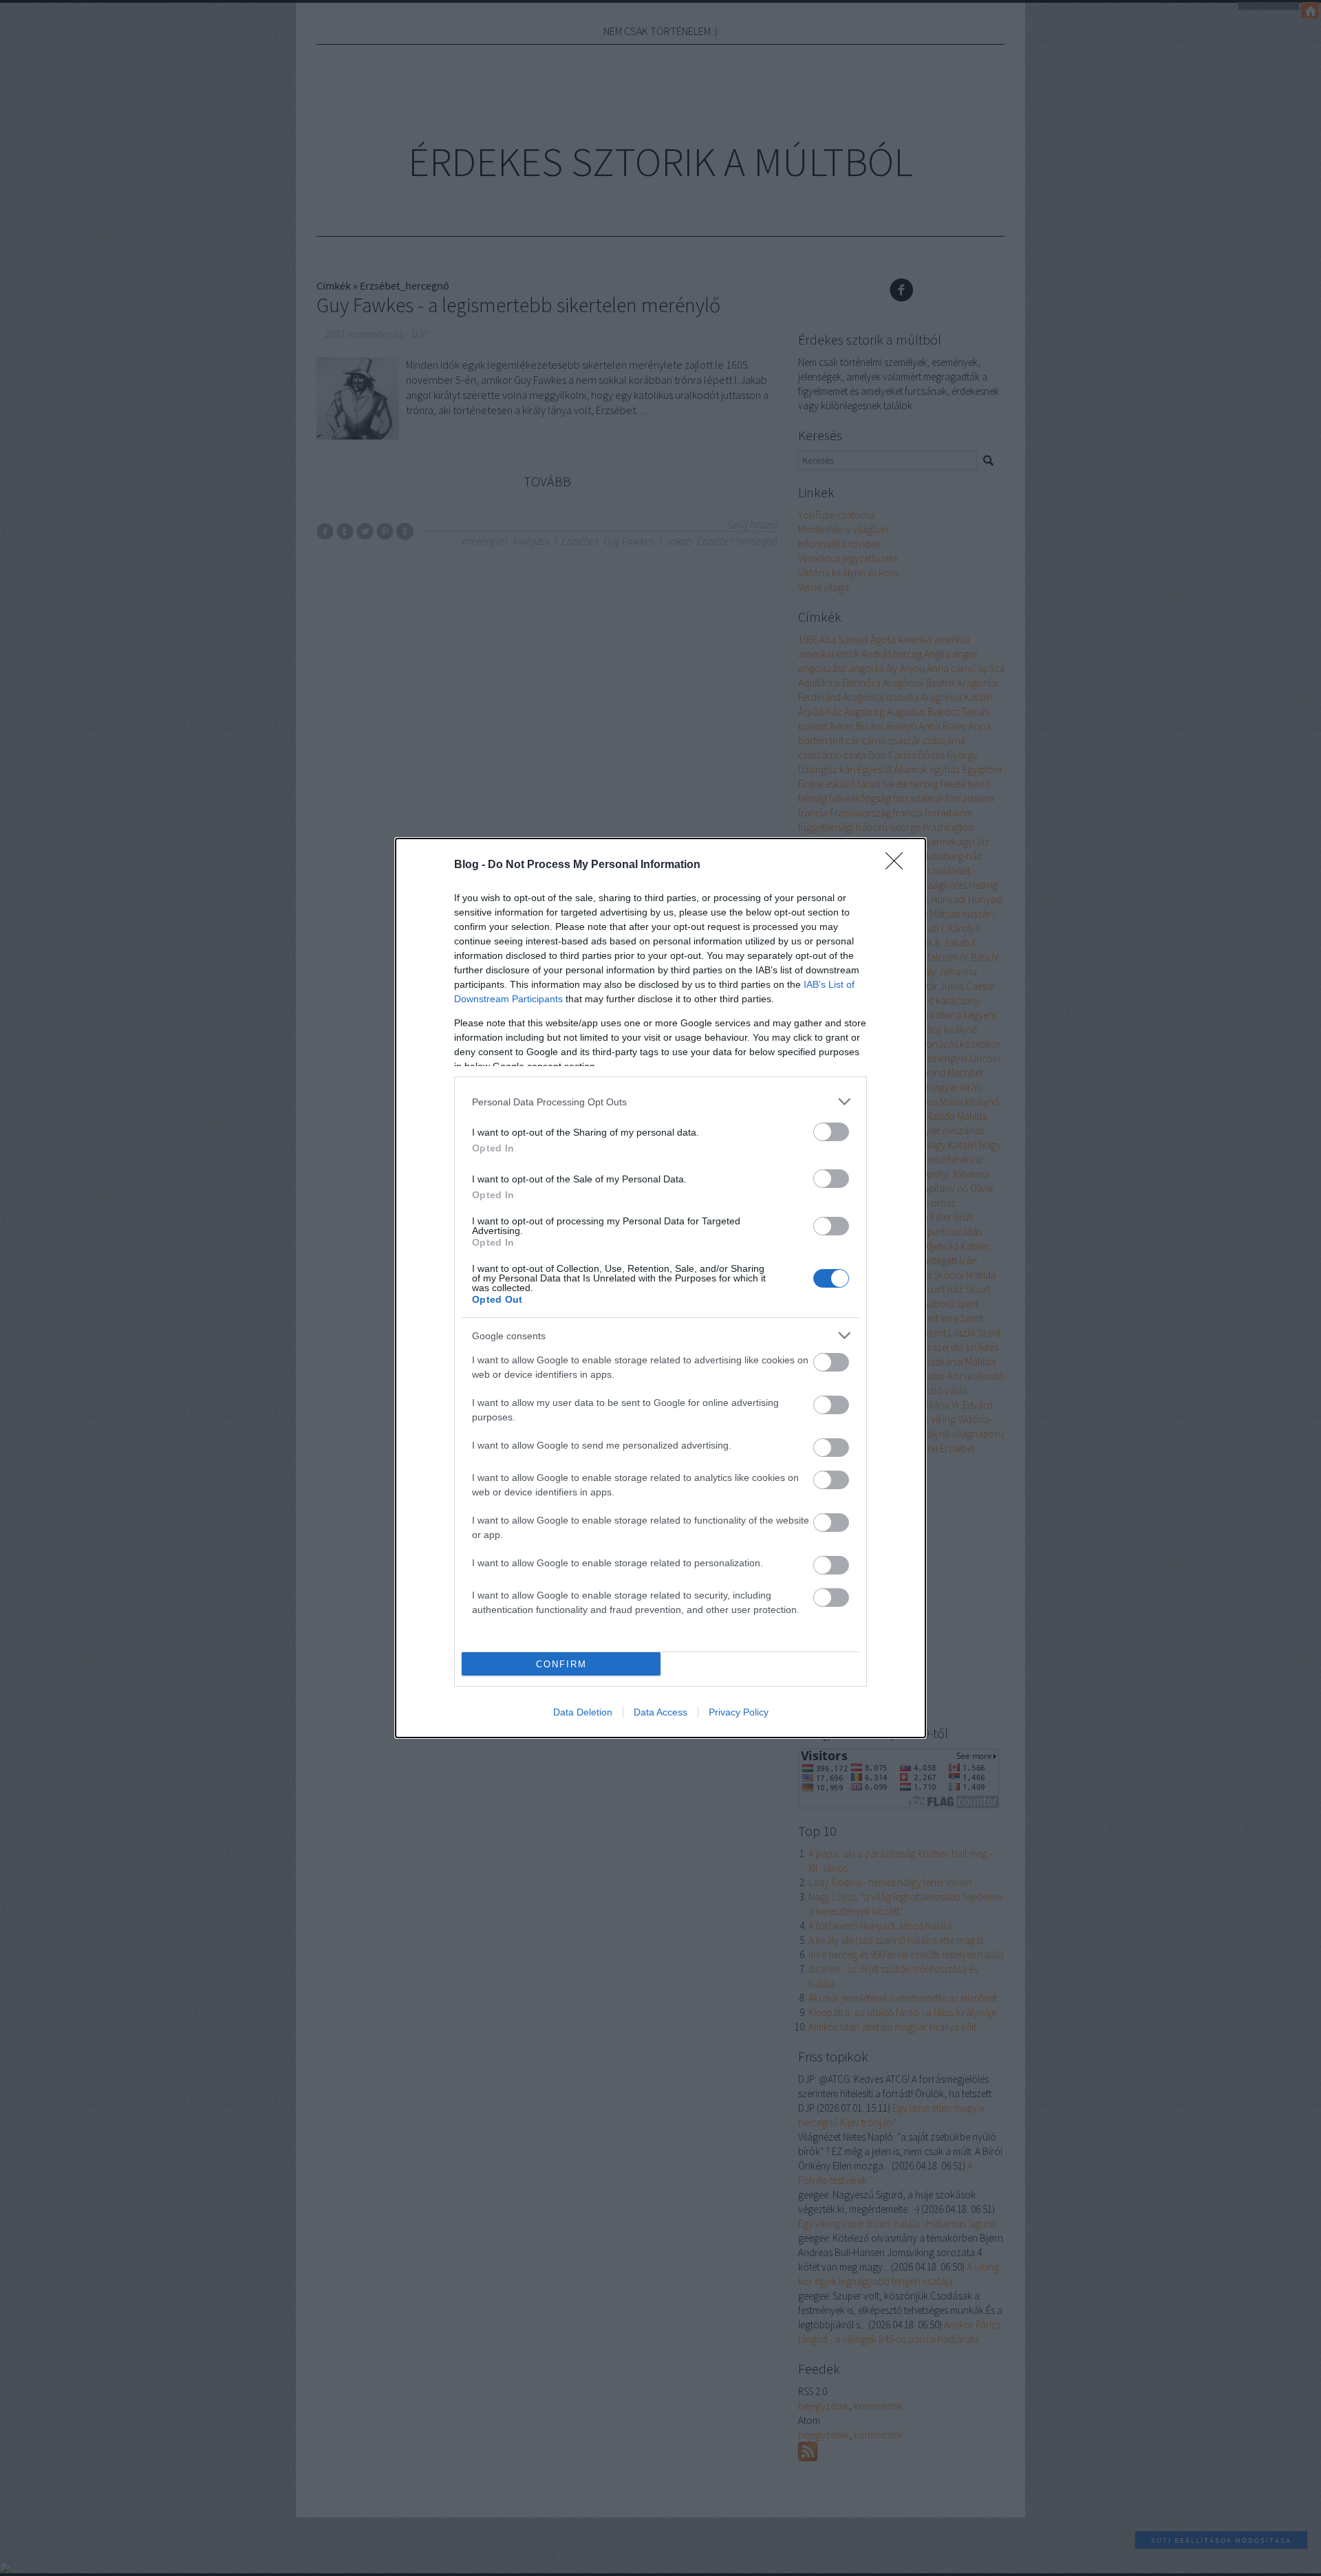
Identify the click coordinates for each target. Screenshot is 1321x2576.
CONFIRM (561, 1664)
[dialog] (660, 1288)
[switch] (831, 1132)
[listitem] (660, 1102)
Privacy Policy (739, 1712)
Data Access (660, 1712)
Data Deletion (583, 1712)
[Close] (899, 865)
